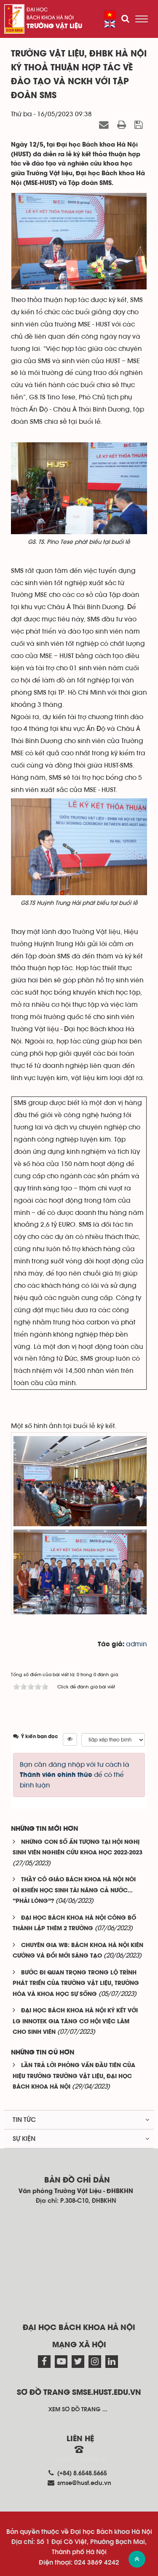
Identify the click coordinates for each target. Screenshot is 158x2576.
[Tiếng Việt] (110, 15)
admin (137, 1644)
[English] (110, 24)
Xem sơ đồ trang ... (78, 2410)
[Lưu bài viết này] (140, 125)
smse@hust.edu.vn (84, 2483)
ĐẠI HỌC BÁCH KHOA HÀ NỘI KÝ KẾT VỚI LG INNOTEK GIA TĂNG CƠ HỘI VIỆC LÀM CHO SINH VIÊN (75, 2022)
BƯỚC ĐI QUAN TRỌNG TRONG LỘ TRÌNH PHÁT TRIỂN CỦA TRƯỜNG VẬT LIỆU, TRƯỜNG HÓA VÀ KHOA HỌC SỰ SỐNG (76, 1984)
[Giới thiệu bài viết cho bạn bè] (105, 125)
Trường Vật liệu (54, 27)
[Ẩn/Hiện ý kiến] (70, 1739)
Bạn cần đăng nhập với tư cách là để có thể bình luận (75, 1775)
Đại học (37, 10)
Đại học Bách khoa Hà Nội (79, 2328)
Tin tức (24, 2120)
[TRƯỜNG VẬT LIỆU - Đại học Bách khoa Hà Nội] (14, 19)
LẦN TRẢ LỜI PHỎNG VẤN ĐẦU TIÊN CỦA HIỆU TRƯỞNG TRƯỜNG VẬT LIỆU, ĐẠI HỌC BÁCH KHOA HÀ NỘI (74, 2076)
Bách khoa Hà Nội (50, 18)
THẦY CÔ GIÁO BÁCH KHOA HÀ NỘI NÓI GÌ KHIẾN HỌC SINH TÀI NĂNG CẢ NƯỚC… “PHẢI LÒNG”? (74, 1891)
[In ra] (123, 125)
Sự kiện (24, 2139)
